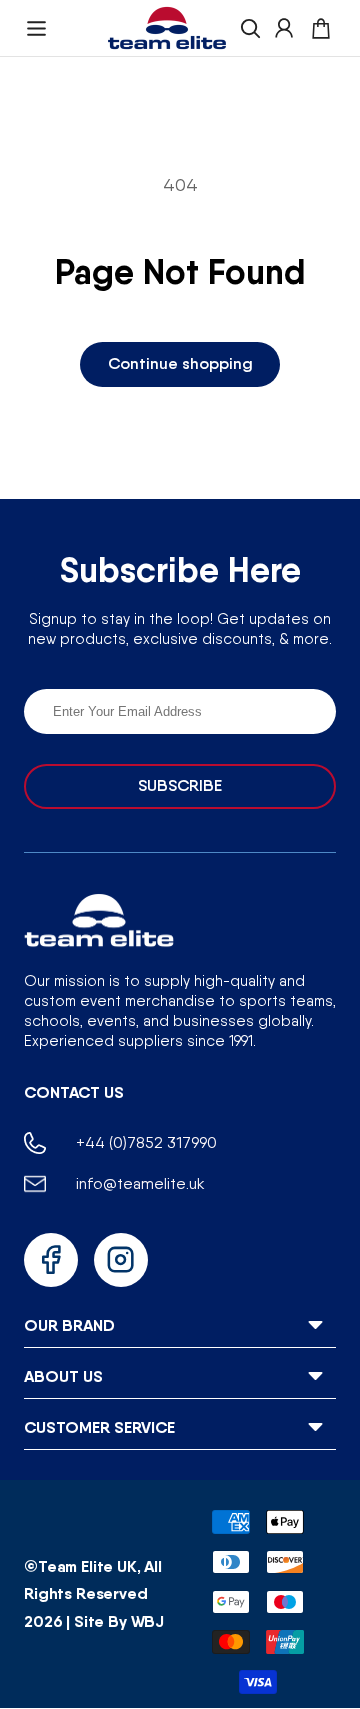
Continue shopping (180, 363)
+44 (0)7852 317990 (146, 1142)
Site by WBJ (119, 1621)
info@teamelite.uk (140, 1183)
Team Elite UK (87, 1566)
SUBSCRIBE (180, 785)
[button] (36, 28)
